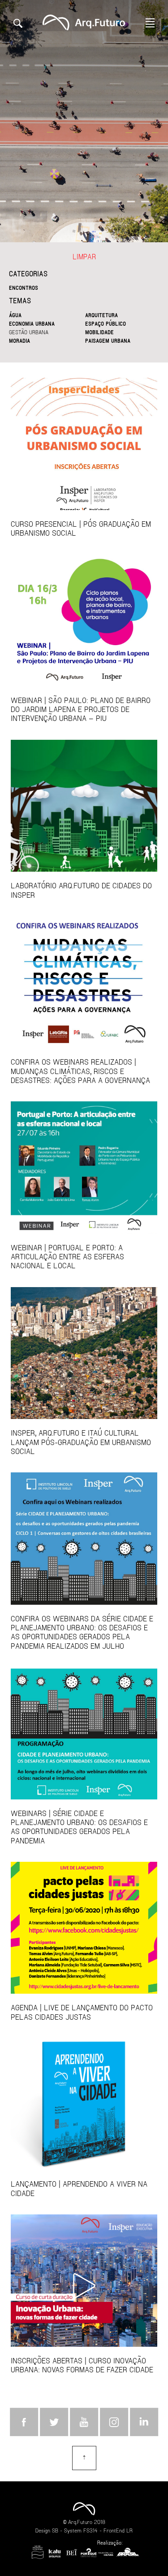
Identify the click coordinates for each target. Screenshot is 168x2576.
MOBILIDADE (99, 332)
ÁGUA (15, 315)
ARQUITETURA (101, 315)
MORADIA (19, 341)
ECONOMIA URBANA (32, 323)
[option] (84, 121)
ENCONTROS (24, 288)
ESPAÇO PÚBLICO (106, 323)
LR (129, 2530)
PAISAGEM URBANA (108, 341)
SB (55, 2530)
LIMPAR (84, 256)
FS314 (90, 2530)
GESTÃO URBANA (29, 332)
